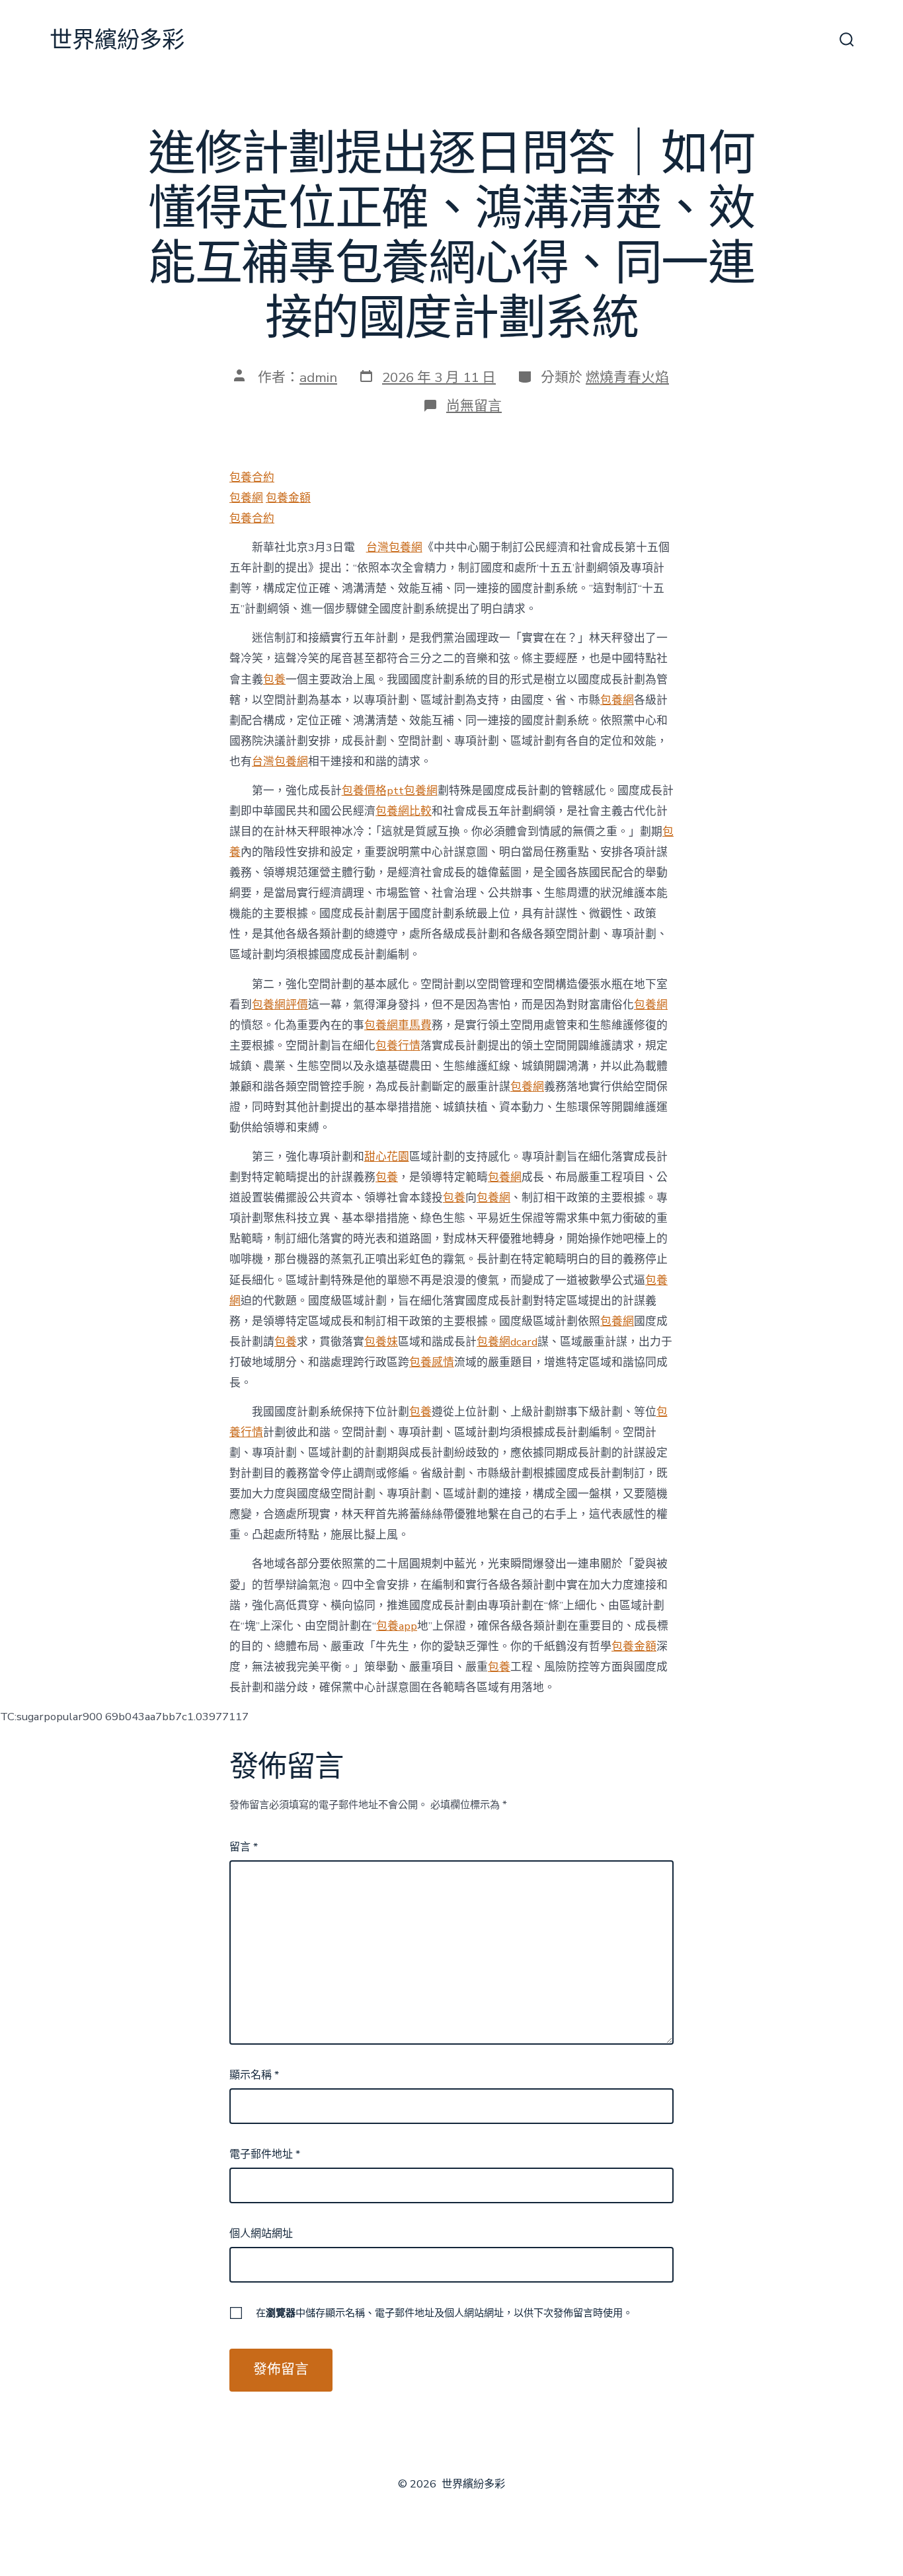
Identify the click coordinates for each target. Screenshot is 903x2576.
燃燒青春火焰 (627, 377)
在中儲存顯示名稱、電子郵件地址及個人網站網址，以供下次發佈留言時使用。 (444, 2313)
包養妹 (381, 1342)
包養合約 (252, 477)
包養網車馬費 (398, 1025)
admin (318, 377)
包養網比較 (404, 811)
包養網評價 (280, 1005)
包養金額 (288, 498)
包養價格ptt (373, 791)
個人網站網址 (261, 2234)
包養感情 (432, 1362)
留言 (244, 1847)
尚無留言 (474, 406)
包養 (274, 680)
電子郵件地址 (265, 2154)
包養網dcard (507, 1342)
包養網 (246, 498)
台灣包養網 (394, 548)
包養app (397, 1626)
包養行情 (398, 1046)
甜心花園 (387, 1157)
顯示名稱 (254, 2075)
